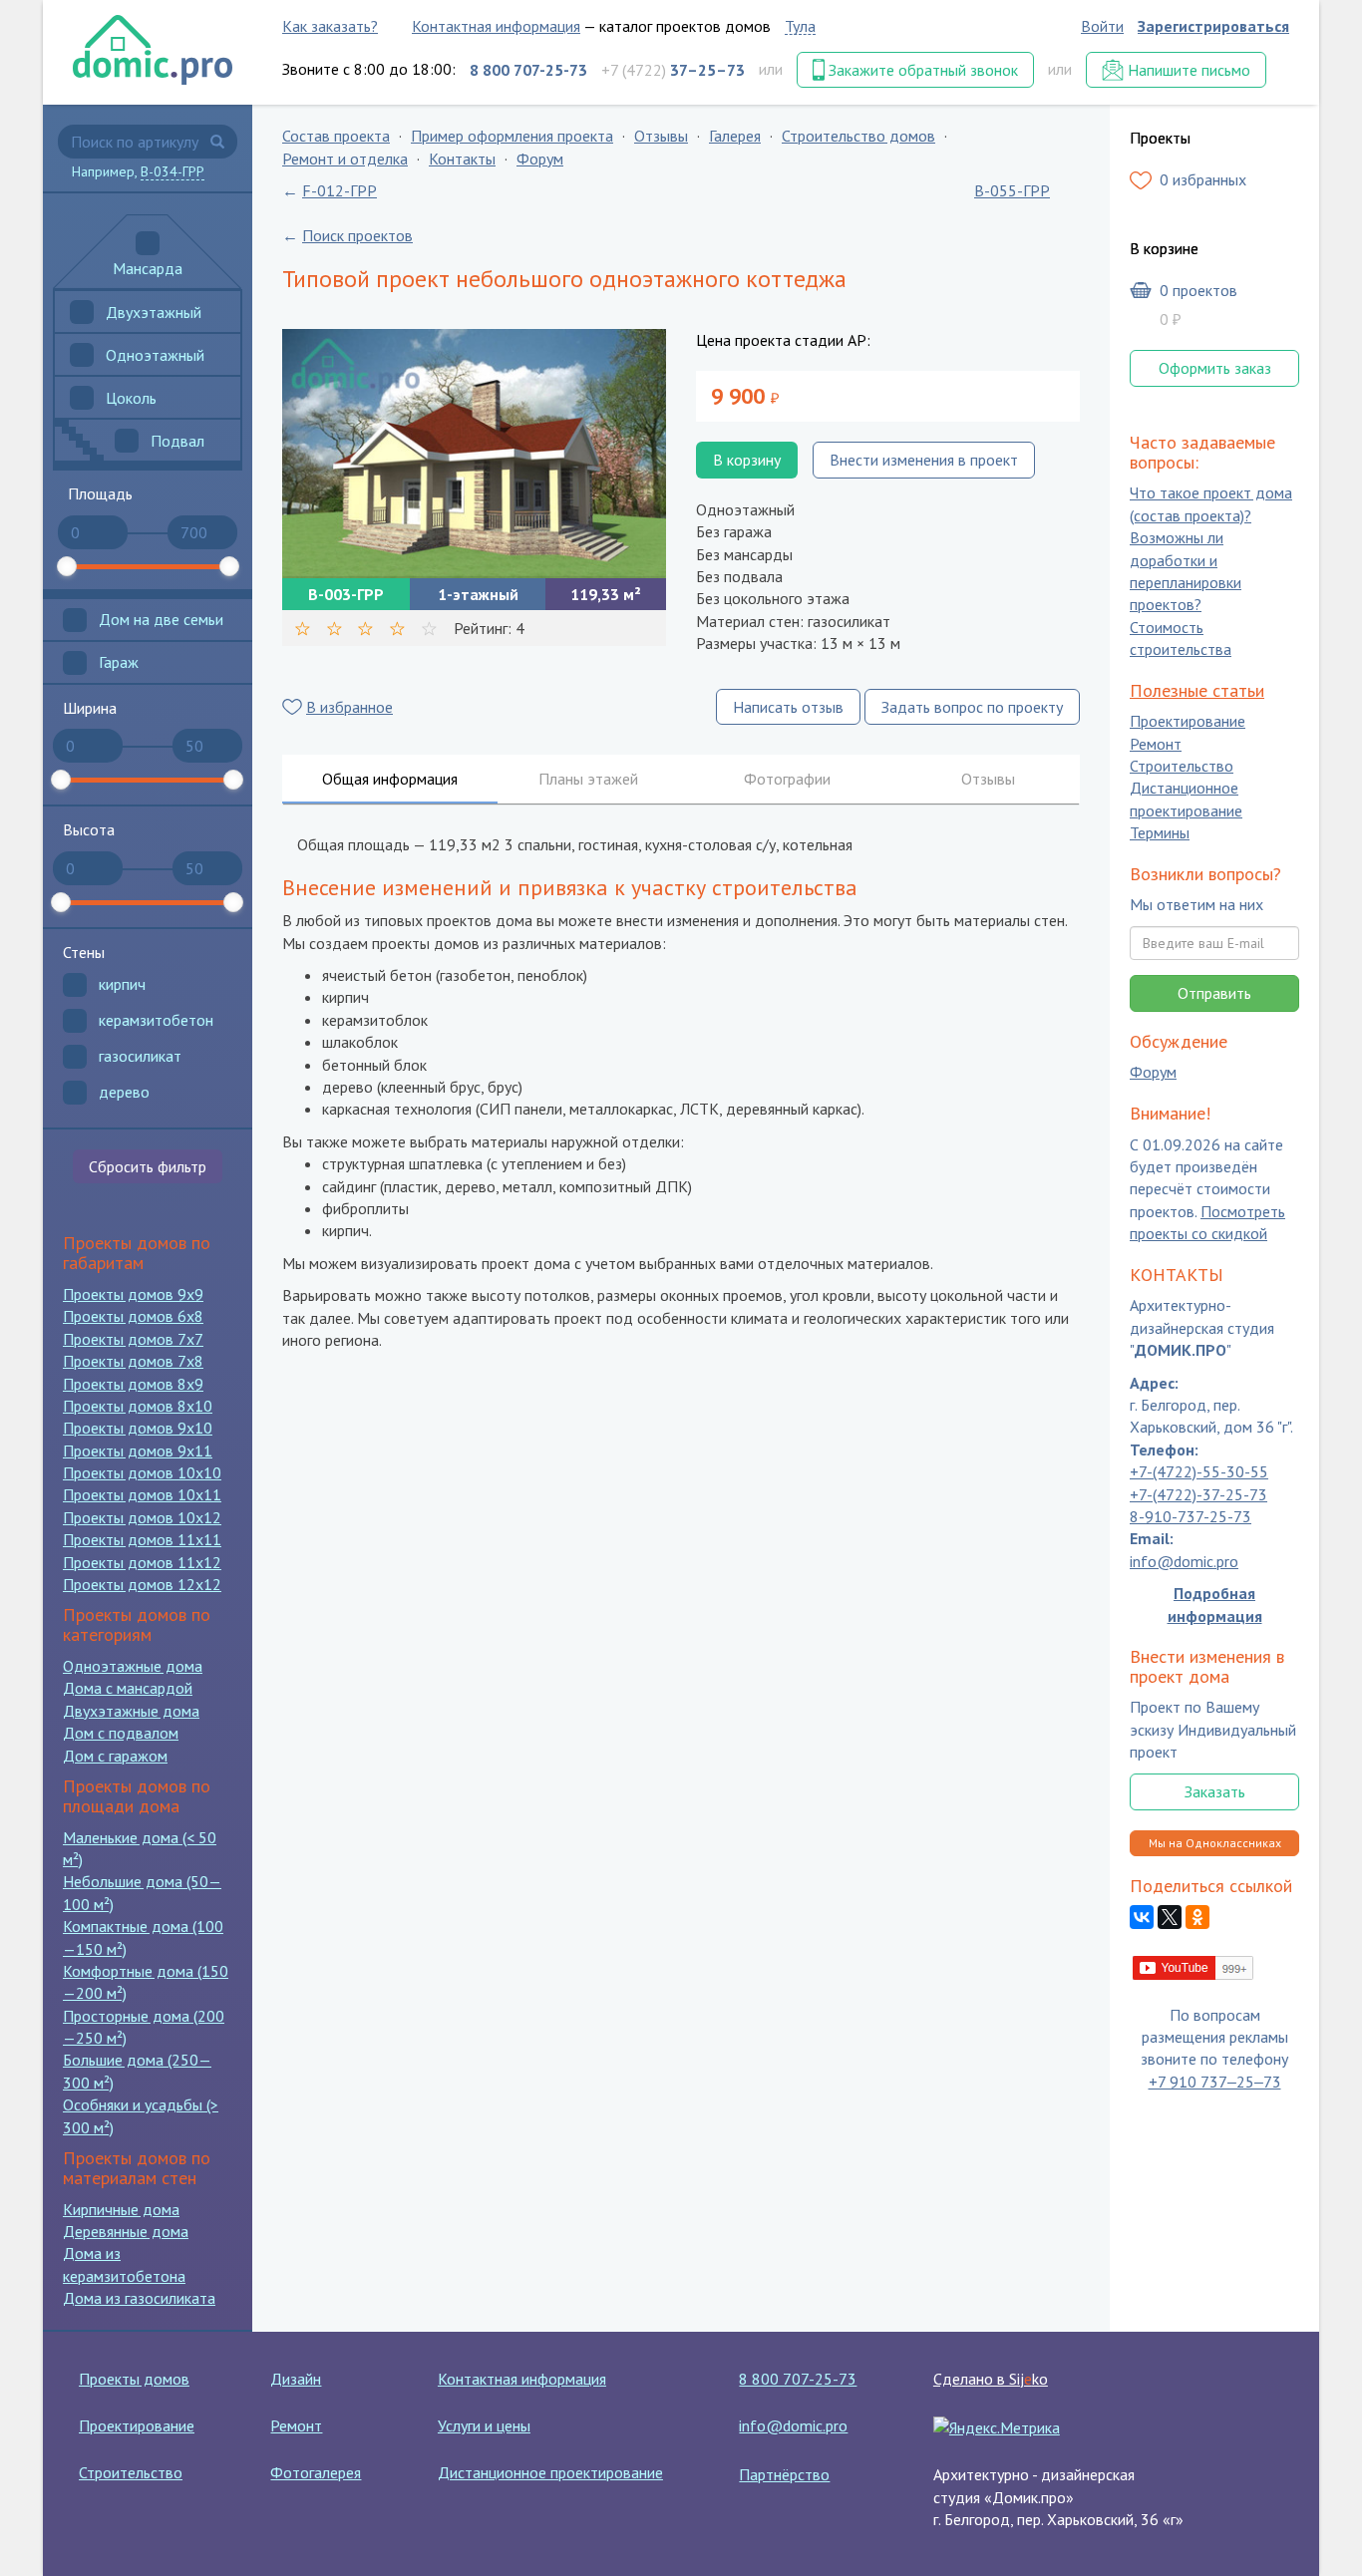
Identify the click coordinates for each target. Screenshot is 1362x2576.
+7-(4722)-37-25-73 (1198, 1494)
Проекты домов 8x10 (138, 1406)
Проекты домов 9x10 (138, 1428)
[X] (1170, 1918)
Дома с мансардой (128, 1688)
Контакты (462, 159)
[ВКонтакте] (1142, 1918)
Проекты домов (134, 2379)
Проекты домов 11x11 (142, 1539)
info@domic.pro (1184, 1561)
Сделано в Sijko (991, 2379)
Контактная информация (496, 26)
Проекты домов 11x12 (142, 1562)
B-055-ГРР (1012, 190)
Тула (800, 26)
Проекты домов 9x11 (138, 1450)
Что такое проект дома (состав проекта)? (1211, 504)
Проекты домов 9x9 (133, 1294)
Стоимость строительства (1181, 638)
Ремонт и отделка (345, 159)
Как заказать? (330, 26)
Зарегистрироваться (1213, 26)
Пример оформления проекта (512, 136)
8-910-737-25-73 (1191, 1516)
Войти (1102, 26)
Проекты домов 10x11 (142, 1494)
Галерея (735, 136)
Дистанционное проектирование (1186, 800)
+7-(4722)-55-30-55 (1199, 1472)
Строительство (1182, 766)
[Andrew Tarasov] (1194, 1966)
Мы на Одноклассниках (1215, 1843)
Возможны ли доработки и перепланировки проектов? (1186, 572)
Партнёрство (784, 2474)
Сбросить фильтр (148, 1166)
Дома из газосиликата (139, 2298)
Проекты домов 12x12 (142, 1584)
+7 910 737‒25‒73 (1215, 2082)
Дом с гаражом (115, 1756)
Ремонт (1156, 744)
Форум (540, 159)
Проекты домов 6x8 (133, 1316)
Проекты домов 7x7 (133, 1339)
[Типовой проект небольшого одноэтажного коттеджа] (474, 454)
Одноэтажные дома (133, 1666)
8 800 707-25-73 (798, 2379)
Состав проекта (336, 136)
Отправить (1214, 993)
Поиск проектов (357, 235)
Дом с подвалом (121, 1733)
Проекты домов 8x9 (133, 1384)
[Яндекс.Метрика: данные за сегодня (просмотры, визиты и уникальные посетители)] (997, 2427)
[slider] (67, 566)
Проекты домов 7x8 (133, 1361)
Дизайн (296, 2379)
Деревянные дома (126, 2231)
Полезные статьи (1197, 690)
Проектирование (1188, 722)
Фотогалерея (316, 2472)
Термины (1160, 833)
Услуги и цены (484, 2425)
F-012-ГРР (340, 190)
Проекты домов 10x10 (142, 1472)
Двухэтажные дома (131, 1711)
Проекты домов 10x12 (142, 1517)
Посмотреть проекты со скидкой (1207, 1222)
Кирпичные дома (121, 2209)
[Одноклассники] (1197, 1918)
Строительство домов (858, 136)
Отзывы (661, 136)
